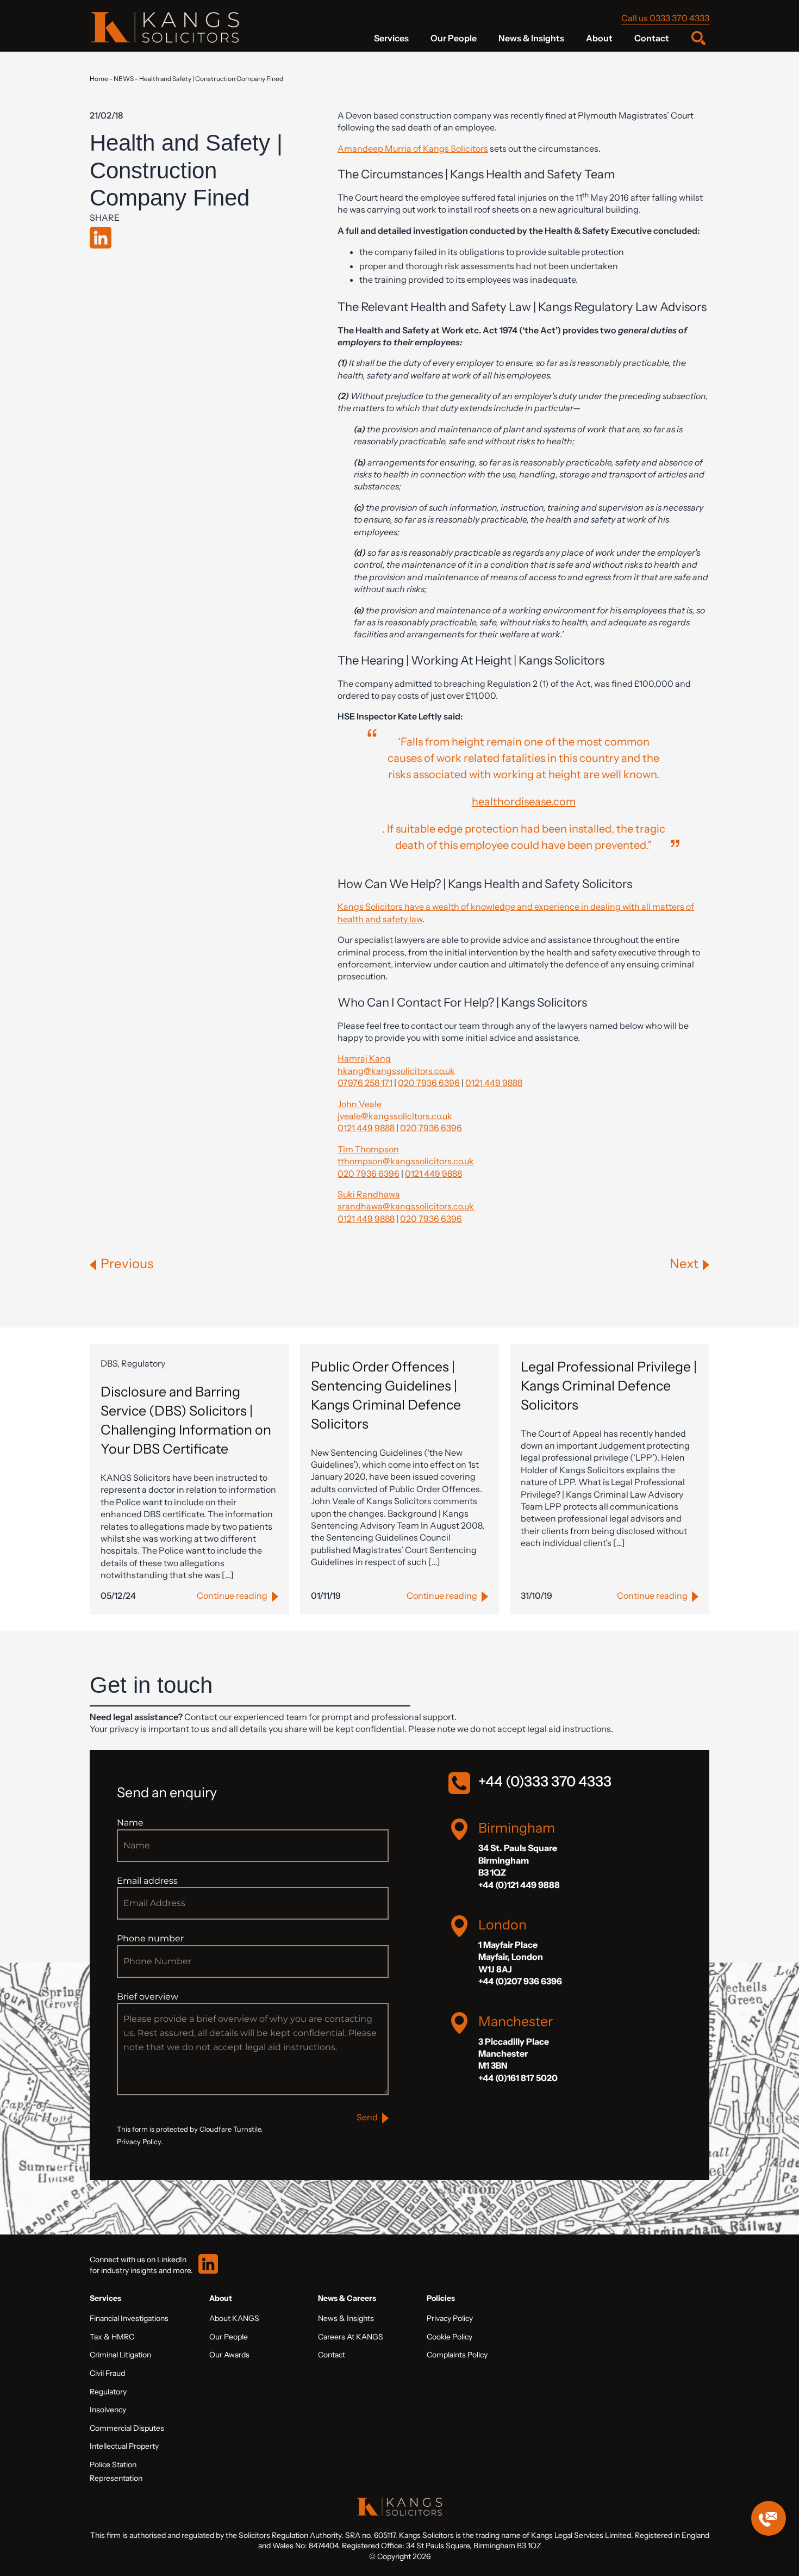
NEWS (124, 79)
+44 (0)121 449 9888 (519, 1885)
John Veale (360, 1104)
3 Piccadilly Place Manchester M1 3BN (514, 2054)
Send (367, 2117)
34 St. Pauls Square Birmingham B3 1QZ (518, 1860)
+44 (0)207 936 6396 (520, 1981)
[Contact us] (769, 2518)
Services (391, 38)
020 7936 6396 (429, 1083)
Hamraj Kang (364, 1058)
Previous (127, 1264)
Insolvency (108, 2410)
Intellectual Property (124, 2446)
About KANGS (234, 2318)
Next (684, 1264)
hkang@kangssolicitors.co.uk (396, 1071)
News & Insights (531, 38)
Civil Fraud (107, 2373)
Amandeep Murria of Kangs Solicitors (413, 148)
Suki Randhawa (369, 1194)
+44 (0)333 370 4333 (545, 1782)
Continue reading (232, 1596)
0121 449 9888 (494, 1083)
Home (99, 79)
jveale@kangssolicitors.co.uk (395, 1116)
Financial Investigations (129, 2318)
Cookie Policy (450, 2337)
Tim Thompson (368, 1149)
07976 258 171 (365, 1083)
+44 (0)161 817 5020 (518, 2078)
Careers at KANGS (351, 2337)
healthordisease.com (524, 802)
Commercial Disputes (127, 2428)
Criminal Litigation (120, 2355)
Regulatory (108, 2392)
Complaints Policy (457, 2355)
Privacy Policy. (140, 2142)
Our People (454, 38)
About (599, 38)
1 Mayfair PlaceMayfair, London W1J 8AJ (511, 1957)
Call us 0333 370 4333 (665, 18)
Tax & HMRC (112, 2337)
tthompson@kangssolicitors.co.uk (406, 1161)
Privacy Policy (450, 2318)
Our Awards (229, 2355)
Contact (652, 38)
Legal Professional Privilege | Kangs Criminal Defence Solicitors (609, 1386)
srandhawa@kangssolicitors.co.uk (406, 1206)
